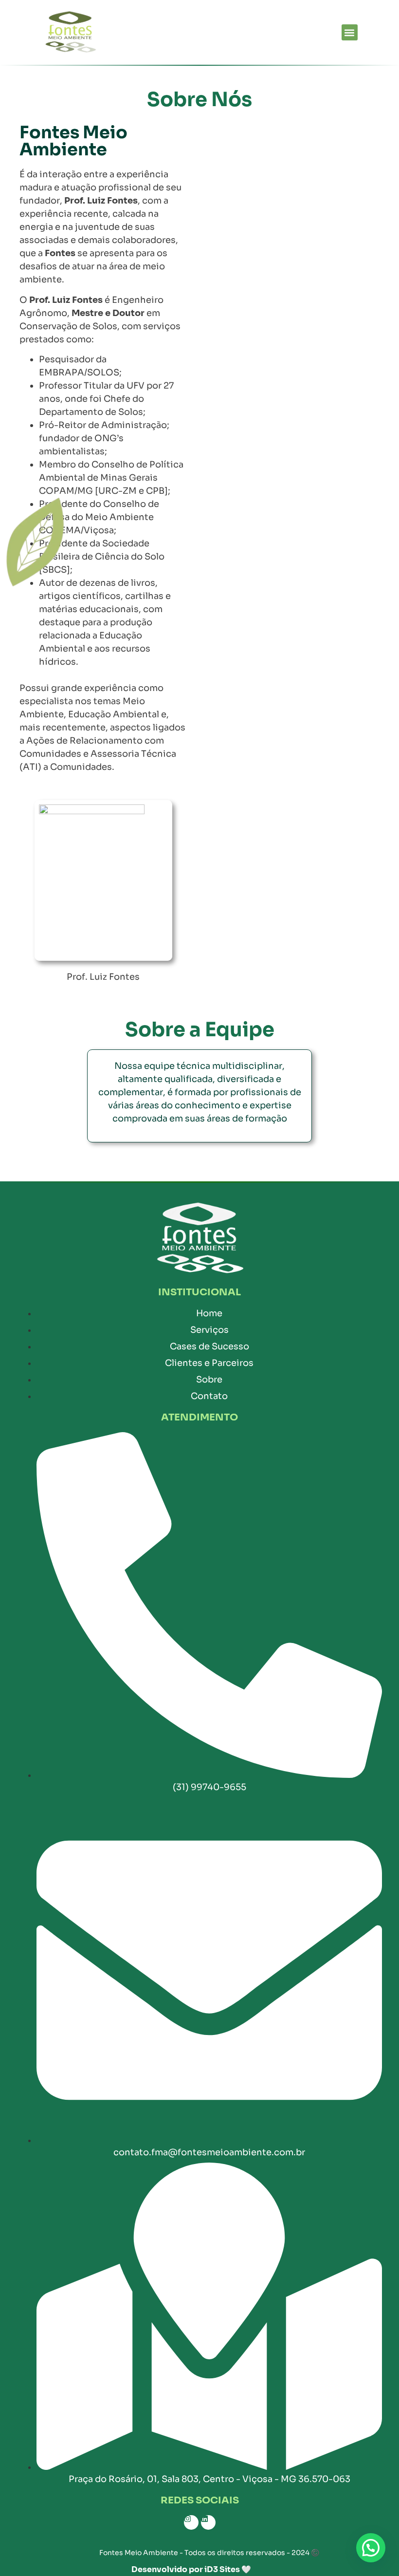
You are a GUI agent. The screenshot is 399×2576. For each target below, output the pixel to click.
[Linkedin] (208, 2522)
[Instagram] (191, 2522)
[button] (350, 32)
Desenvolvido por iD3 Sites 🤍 (191, 2569)
